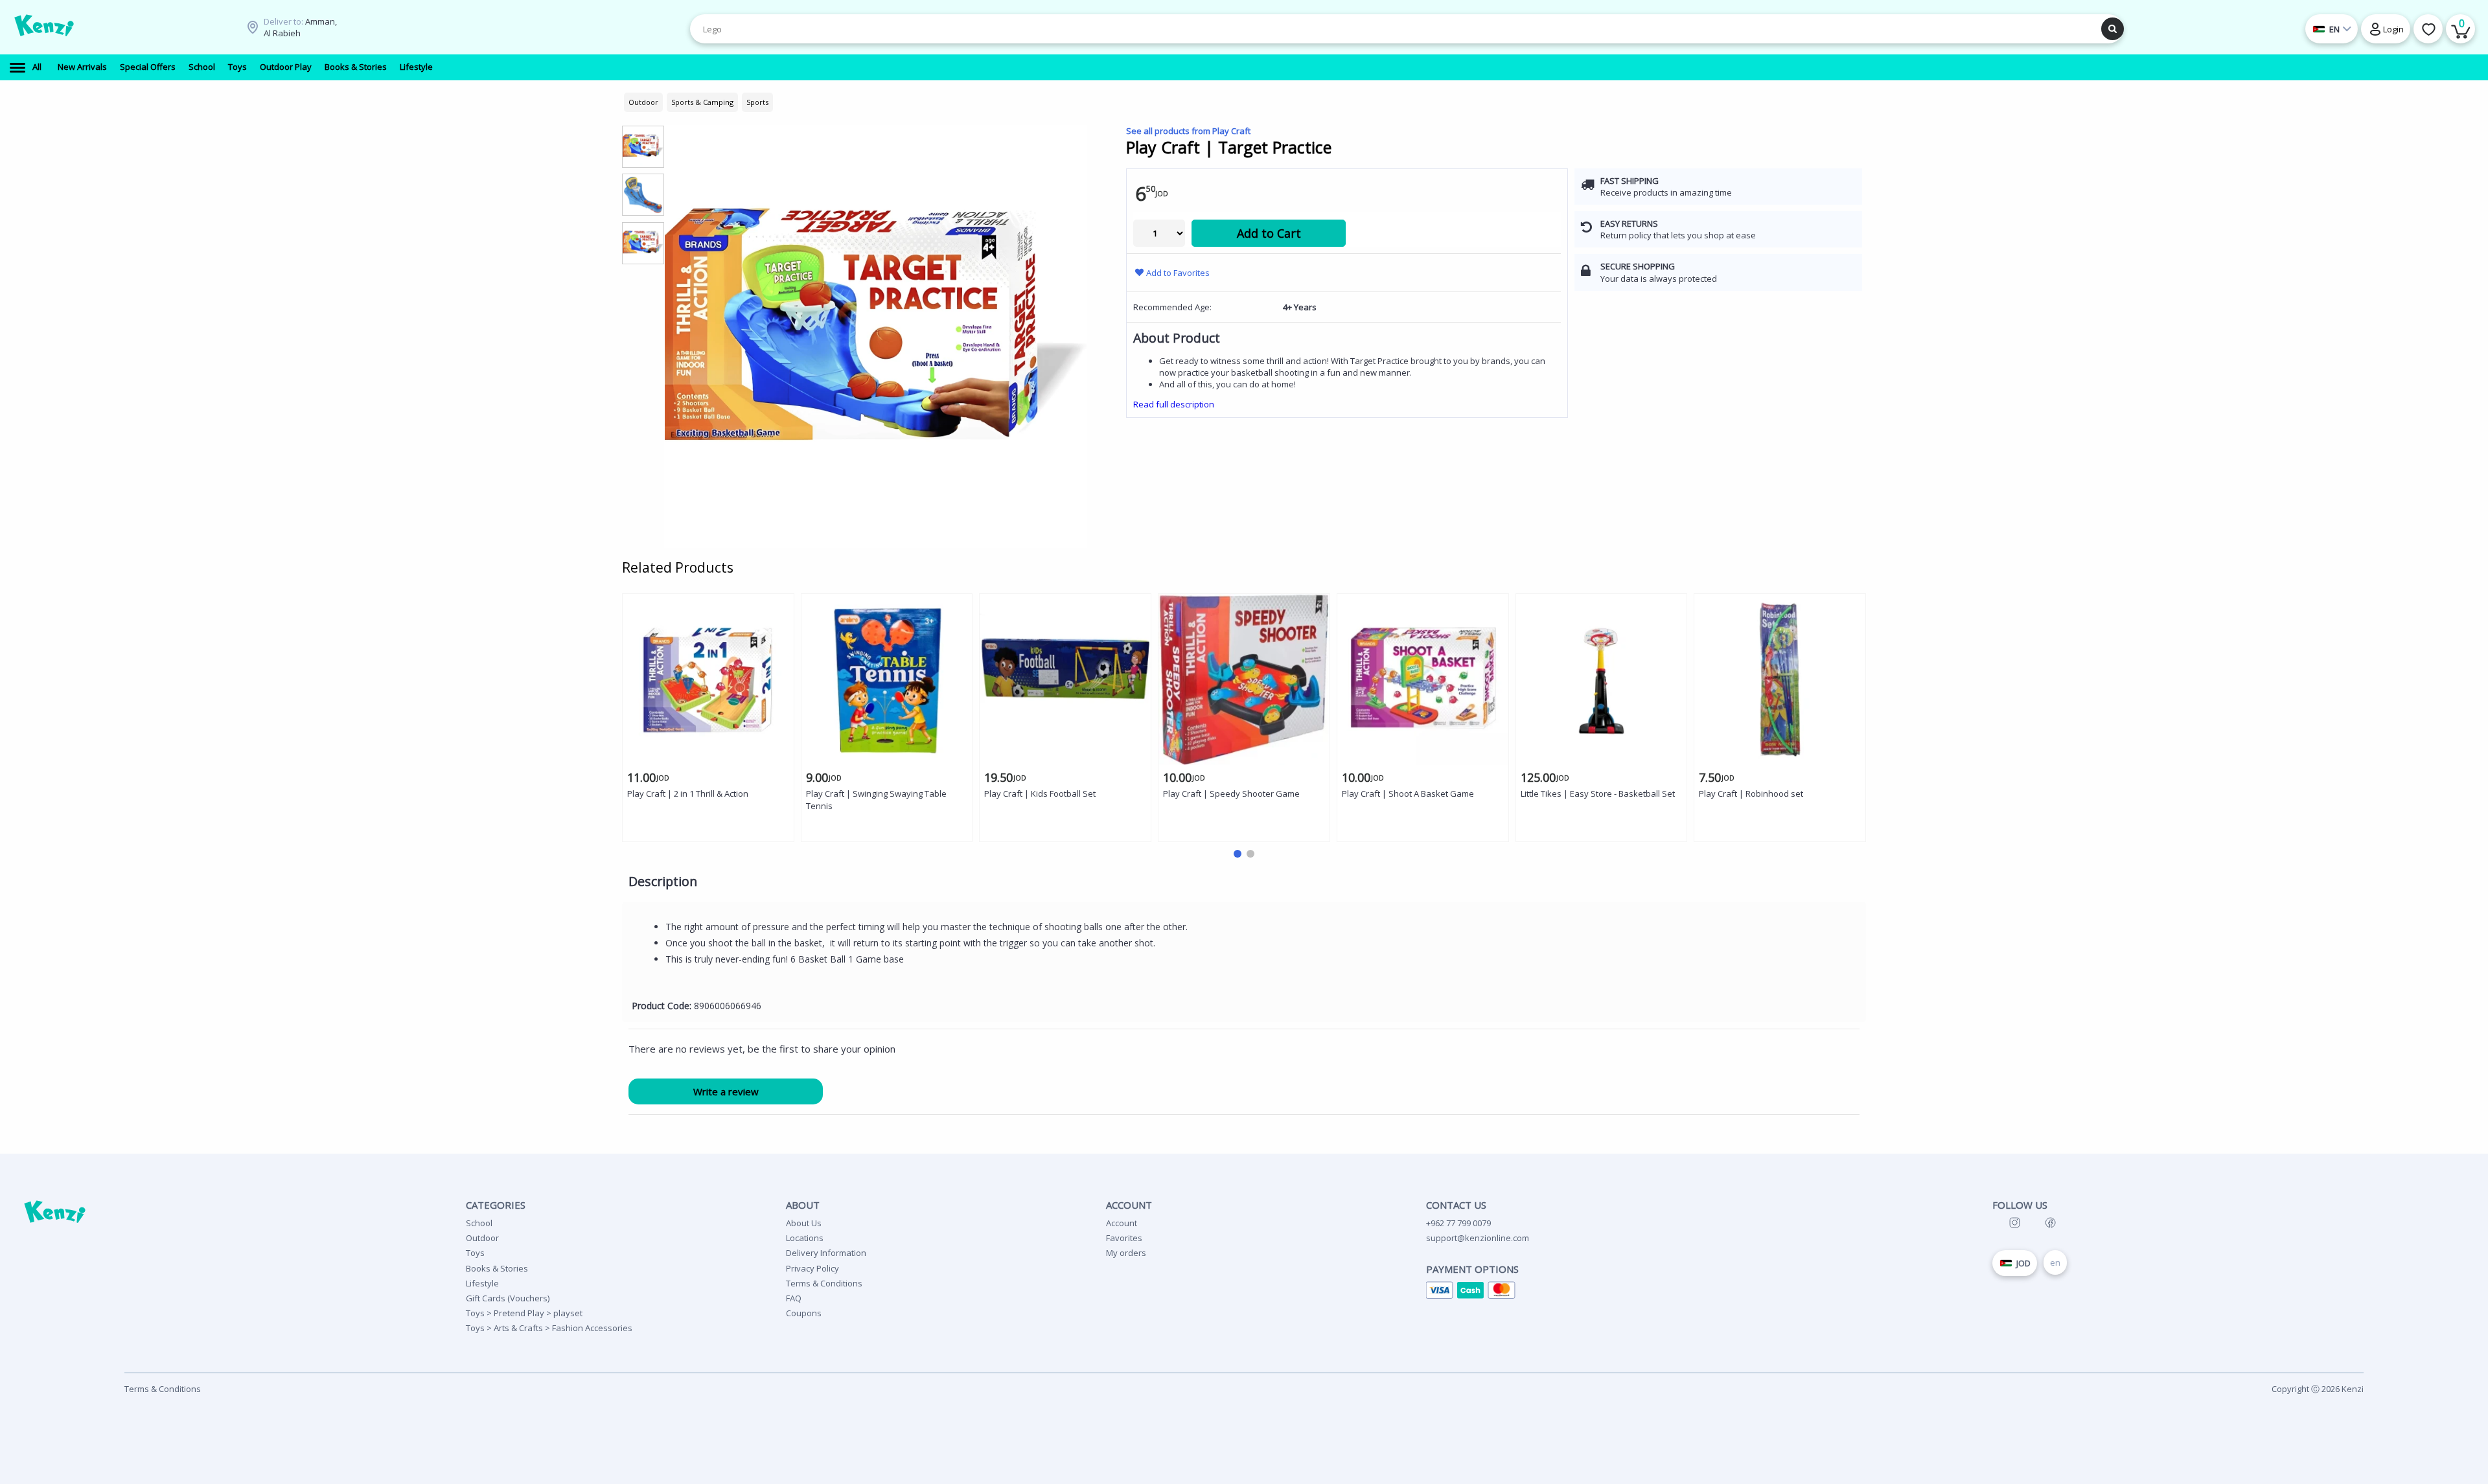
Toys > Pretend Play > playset (524, 1313)
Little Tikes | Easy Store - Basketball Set (1598, 793)
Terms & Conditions (824, 1283)
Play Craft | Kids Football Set (1040, 793)
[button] (1238, 854)
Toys (475, 1253)
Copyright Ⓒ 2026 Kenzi (2318, 1389)
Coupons (804, 1313)
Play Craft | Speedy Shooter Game (1231, 793)
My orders (1126, 1253)
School (479, 1223)
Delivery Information (826, 1253)
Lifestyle (482, 1283)
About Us (804, 1223)
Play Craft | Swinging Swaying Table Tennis (876, 800)
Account (1122, 1223)
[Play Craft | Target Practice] (876, 337)
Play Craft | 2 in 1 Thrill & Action (688, 793)
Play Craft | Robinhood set (1751, 793)
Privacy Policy (812, 1268)
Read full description (1174, 404)
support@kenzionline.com (1478, 1238)
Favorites (1124, 1238)
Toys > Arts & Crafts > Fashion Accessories (549, 1328)
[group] (643, 146)
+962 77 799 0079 (1458, 1223)
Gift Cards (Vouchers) (508, 1298)
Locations (805, 1238)
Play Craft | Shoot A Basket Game (1408, 793)
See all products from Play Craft (1188, 131)
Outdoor (482, 1238)
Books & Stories (497, 1268)
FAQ (794, 1298)
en (2055, 1262)
